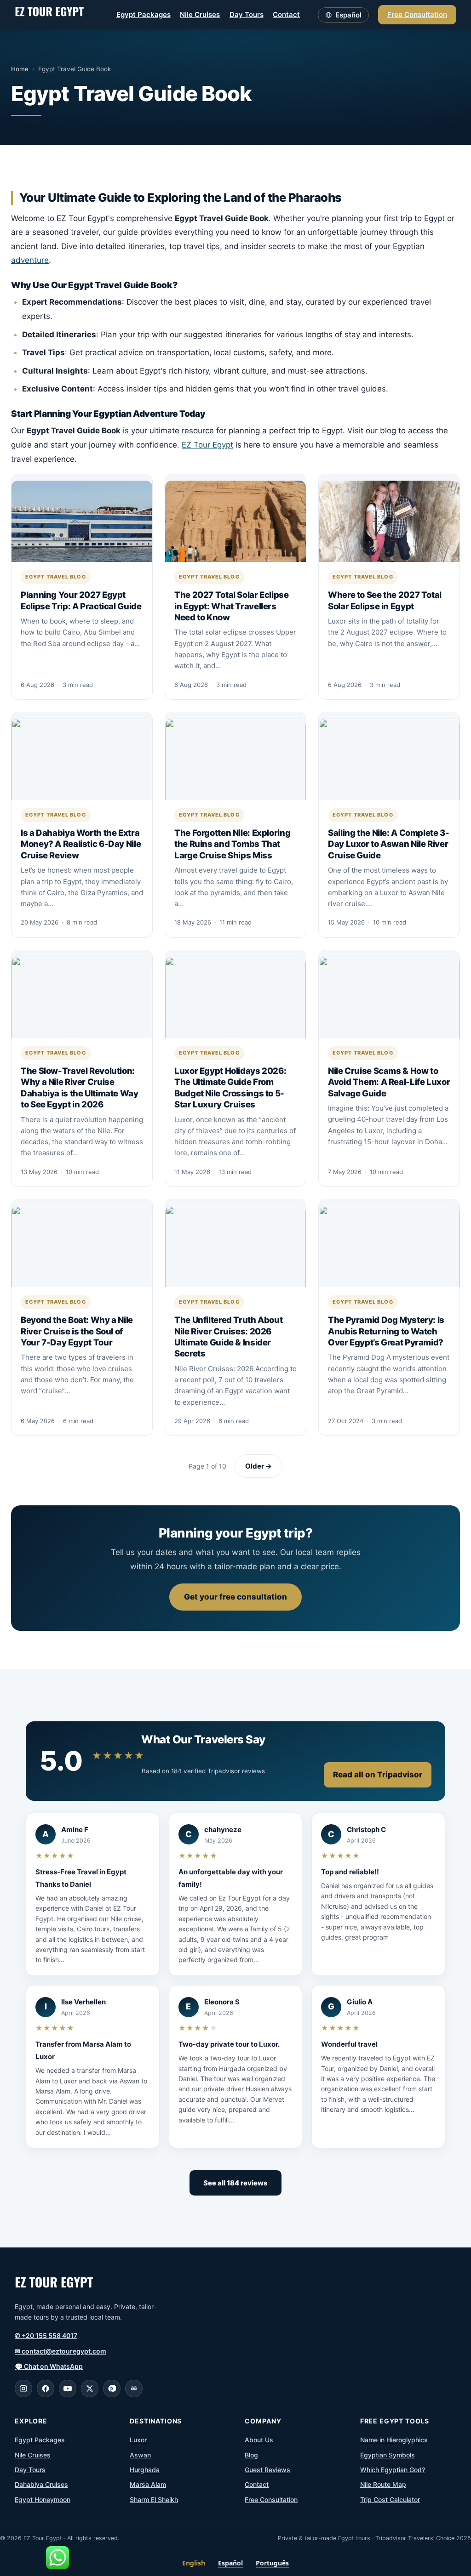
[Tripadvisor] (134, 2389)
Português (272, 2563)
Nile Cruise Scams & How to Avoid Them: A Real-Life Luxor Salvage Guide (389, 1082)
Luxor (138, 2440)
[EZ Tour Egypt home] (49, 15)
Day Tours (247, 14)
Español (230, 2563)
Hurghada (145, 2470)
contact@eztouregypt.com (60, 2351)
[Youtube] (68, 2389)
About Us (259, 2440)
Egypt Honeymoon (43, 2499)
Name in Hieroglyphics (394, 2440)
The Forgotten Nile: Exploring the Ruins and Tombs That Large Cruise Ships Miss (232, 844)
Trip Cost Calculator (390, 2499)
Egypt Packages (144, 14)
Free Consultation (417, 14)
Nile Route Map (383, 2484)
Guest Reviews (267, 2470)
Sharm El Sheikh (154, 2499)
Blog (251, 2455)
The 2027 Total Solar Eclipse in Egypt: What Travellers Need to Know (232, 606)
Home (20, 69)
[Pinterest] (112, 2389)
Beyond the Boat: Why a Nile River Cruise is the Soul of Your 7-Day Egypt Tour (77, 1331)
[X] (90, 2389)
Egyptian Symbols (388, 2455)
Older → (258, 1466)
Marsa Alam (148, 2484)
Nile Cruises (200, 14)
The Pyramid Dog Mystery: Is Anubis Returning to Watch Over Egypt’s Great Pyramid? (386, 1331)
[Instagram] (23, 2389)
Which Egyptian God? (393, 2470)
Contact (286, 14)
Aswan (140, 2455)
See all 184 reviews (235, 2183)
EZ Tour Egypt (207, 445)
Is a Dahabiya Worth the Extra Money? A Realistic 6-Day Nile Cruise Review (81, 844)
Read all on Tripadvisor (378, 1775)
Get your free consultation (235, 1597)
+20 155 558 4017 (46, 2335)
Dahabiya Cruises (41, 2484)
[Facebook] (46, 2389)
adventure (30, 260)
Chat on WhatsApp (49, 2366)
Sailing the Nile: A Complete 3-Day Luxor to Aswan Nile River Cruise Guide (389, 844)
